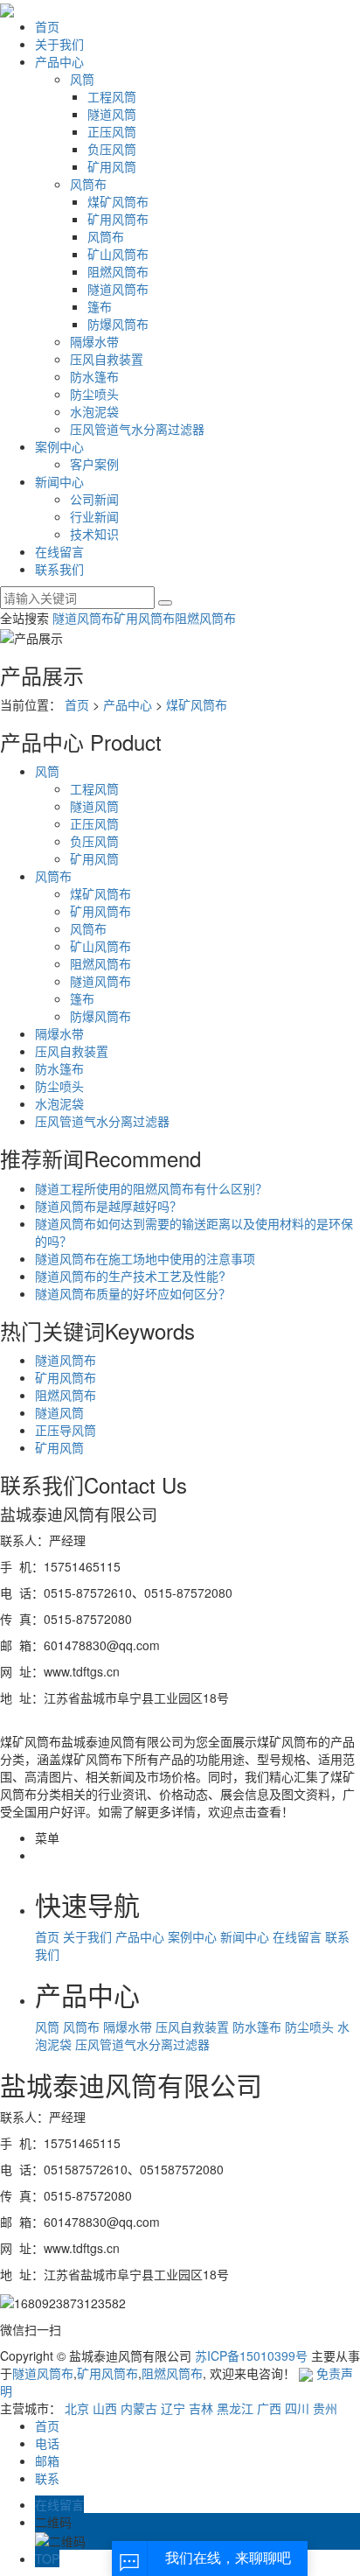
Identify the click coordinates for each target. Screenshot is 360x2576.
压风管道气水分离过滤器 (137, 429)
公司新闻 (94, 499)
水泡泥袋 (94, 411)
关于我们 (59, 44)
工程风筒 (112, 96)
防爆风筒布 (118, 324)
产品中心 (59, 61)
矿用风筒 (112, 166)
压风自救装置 (107, 359)
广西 (269, 2408)
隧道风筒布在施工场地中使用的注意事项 (145, 1258)
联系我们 (59, 569)
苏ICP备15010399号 (251, 2355)
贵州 (325, 2408)
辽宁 (173, 2408)
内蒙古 (139, 2408)
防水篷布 (94, 376)
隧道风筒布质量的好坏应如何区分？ (133, 1293)
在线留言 (59, 551)
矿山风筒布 (118, 254)
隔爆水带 (94, 341)
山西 (105, 2408)
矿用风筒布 (118, 219)
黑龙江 (235, 2408)
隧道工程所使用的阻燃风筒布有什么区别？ (151, 1188)
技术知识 (94, 534)
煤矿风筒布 (118, 201)
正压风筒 (112, 131)
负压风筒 (112, 149)
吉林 (201, 2408)
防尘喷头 (94, 394)
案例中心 (59, 446)
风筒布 (88, 184)
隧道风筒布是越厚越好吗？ (108, 1206)
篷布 (100, 306)
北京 (77, 2408)
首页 (47, 26)
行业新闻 (94, 516)
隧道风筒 (112, 114)
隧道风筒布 (118, 289)
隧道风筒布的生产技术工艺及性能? (130, 1276)
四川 (297, 2408)
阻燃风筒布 (118, 271)
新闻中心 (59, 481)
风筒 (82, 79)
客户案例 (94, 464)
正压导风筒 (66, 1430)
